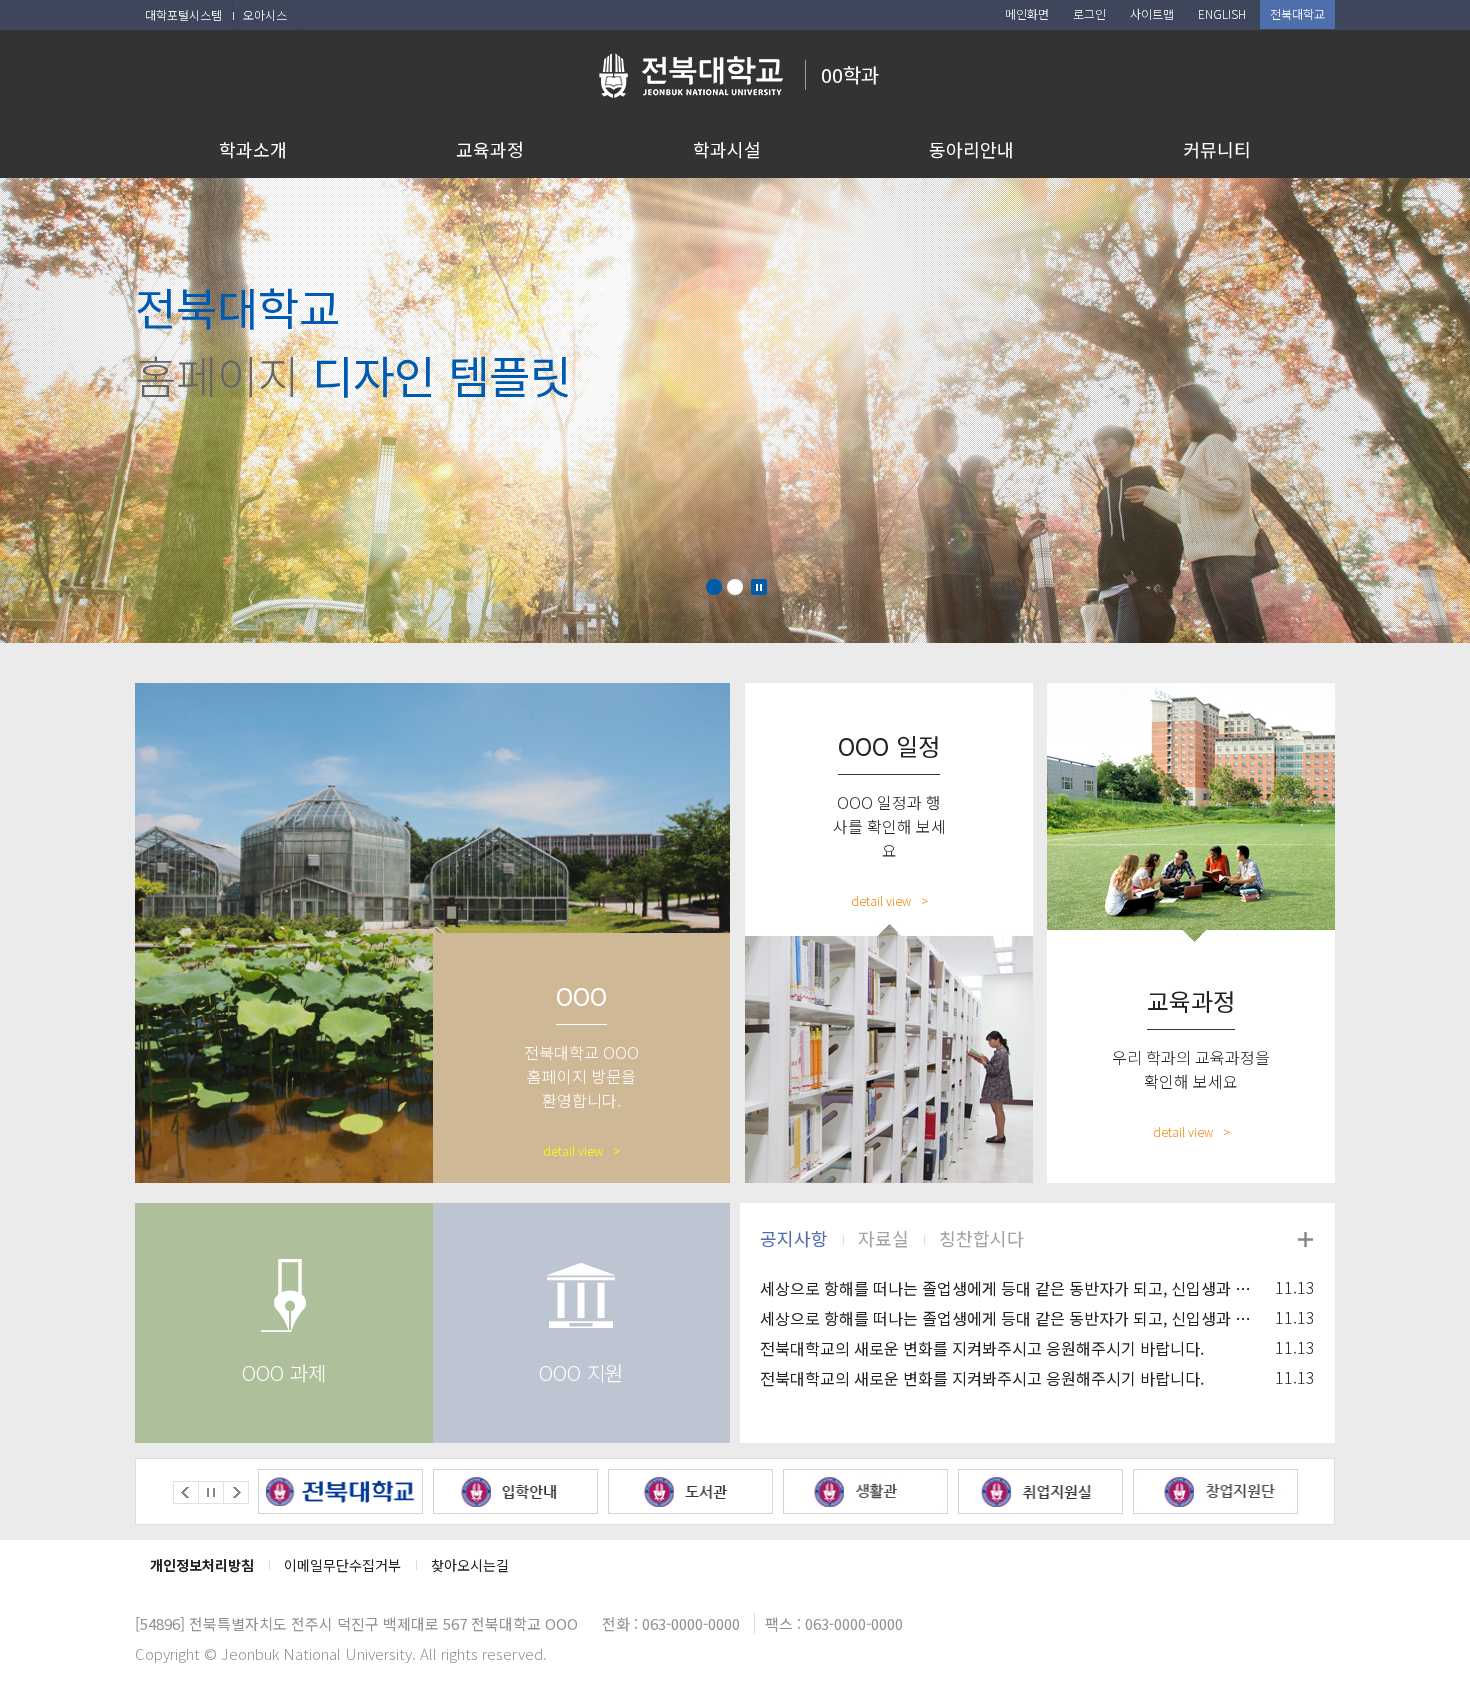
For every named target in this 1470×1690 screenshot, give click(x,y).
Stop (759, 587)
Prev (186, 1492)
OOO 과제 (284, 1372)
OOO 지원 (581, 1372)
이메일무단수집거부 (342, 1565)
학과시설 (727, 149)
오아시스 (265, 14)
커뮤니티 (1217, 149)
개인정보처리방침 (202, 1565)
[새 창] (340, 1491)
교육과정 (490, 149)
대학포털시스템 (183, 14)
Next (236, 1492)
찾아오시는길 (470, 1565)
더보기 (1305, 1239)
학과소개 (253, 149)
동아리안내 (971, 149)
